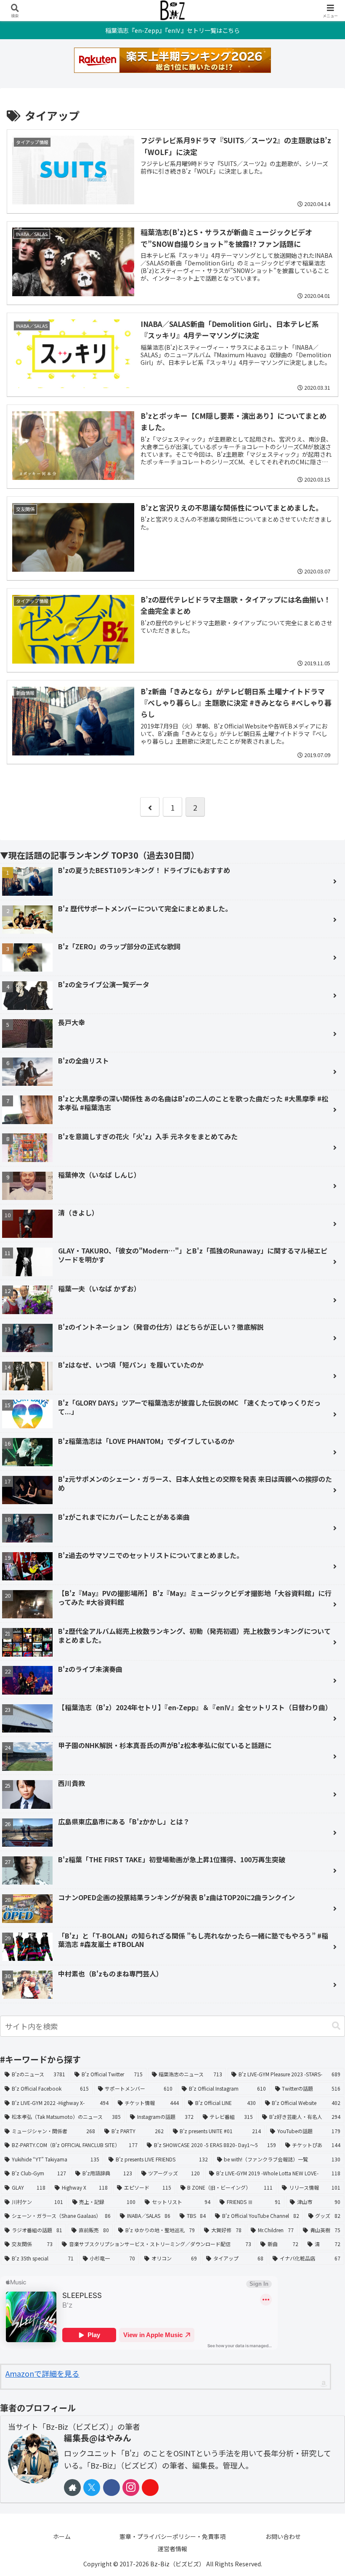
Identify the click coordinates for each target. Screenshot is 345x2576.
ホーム (62, 2536)
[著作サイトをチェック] (72, 2488)
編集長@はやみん (98, 2438)
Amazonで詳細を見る (42, 2373)
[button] (336, 2026)
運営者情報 (172, 2549)
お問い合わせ (283, 2536)
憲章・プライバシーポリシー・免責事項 (172, 2536)
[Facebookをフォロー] (111, 2488)
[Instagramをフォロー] (131, 2488)
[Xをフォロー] (92, 2488)
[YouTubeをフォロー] (150, 2488)
